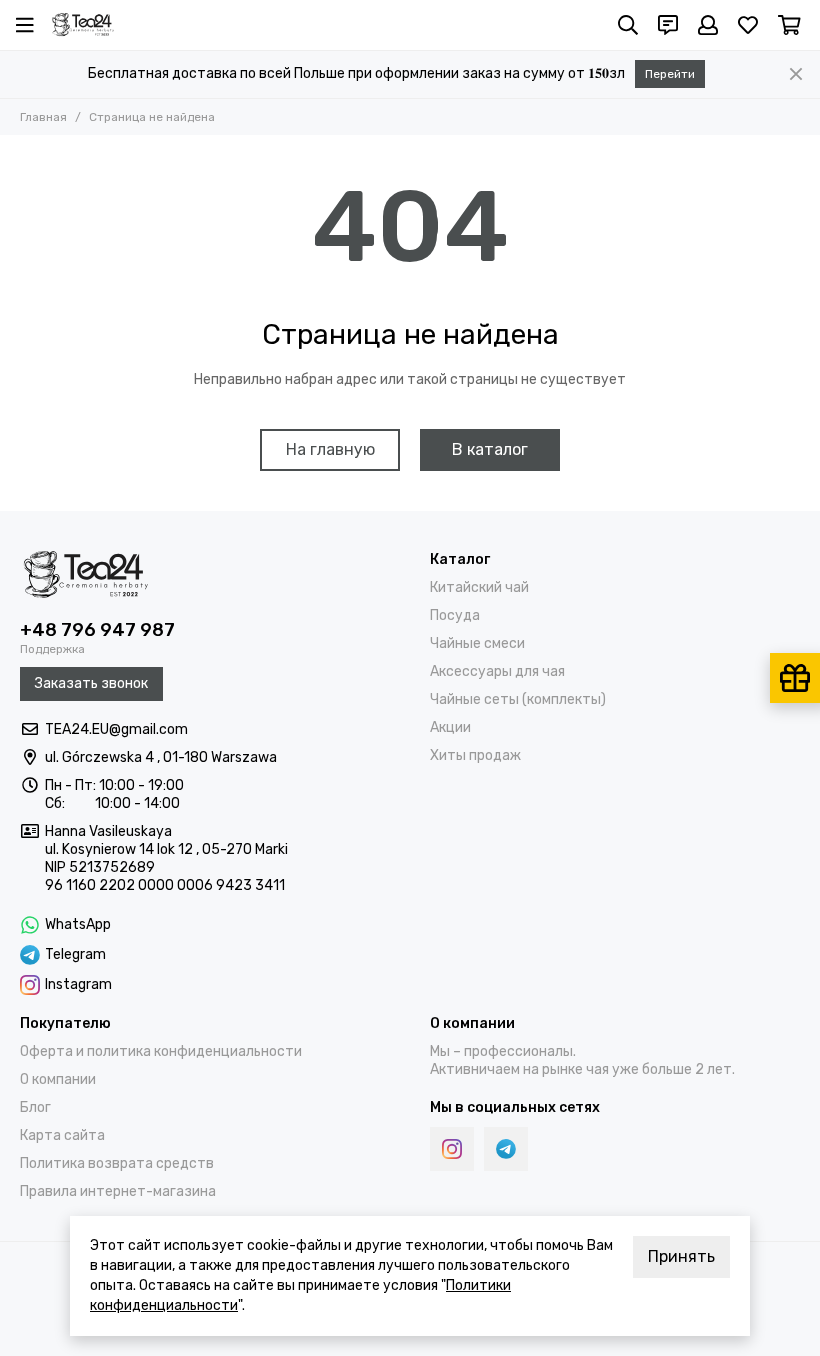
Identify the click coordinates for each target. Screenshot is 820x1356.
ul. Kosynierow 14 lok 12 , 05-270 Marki (166, 849)
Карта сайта (62, 1135)
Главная (43, 117)
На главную (330, 449)
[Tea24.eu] (83, 25)
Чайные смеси (477, 643)
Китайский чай (479, 587)
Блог (35, 1107)
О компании (58, 1079)
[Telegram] (506, 1149)
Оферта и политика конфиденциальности (161, 1051)
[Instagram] (452, 1149)
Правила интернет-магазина (118, 1191)
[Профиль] (708, 25)
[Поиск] (628, 25)
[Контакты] (668, 25)
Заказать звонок (91, 683)
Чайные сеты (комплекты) (518, 699)
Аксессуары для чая (497, 671)
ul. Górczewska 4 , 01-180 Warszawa (161, 757)
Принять (681, 1256)
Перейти (670, 74)
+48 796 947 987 (97, 630)
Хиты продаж (475, 755)
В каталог (490, 449)
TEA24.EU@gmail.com (116, 729)
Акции (450, 727)
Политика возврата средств (117, 1163)
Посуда (455, 615)
